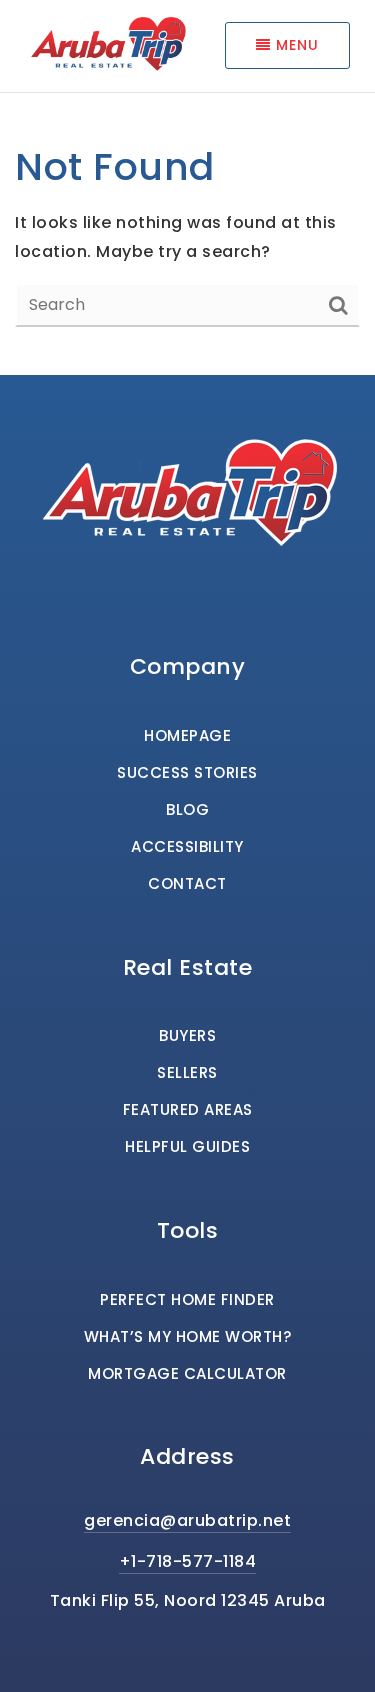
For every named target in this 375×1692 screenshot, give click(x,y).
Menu (295, 45)
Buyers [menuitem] (187, 1035)
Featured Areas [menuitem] (188, 1109)
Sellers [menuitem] (187, 1072)
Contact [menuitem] (187, 883)
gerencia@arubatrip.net (187, 1520)
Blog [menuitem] (187, 809)
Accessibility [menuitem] (187, 846)
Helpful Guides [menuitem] (187, 1146)
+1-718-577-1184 (188, 1561)
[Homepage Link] (106, 44)
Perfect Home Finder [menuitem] (187, 1299)
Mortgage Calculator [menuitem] (187, 1373)
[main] (187, 187)
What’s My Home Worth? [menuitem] (188, 1336)
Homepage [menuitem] (187, 735)
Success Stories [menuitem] (187, 772)
